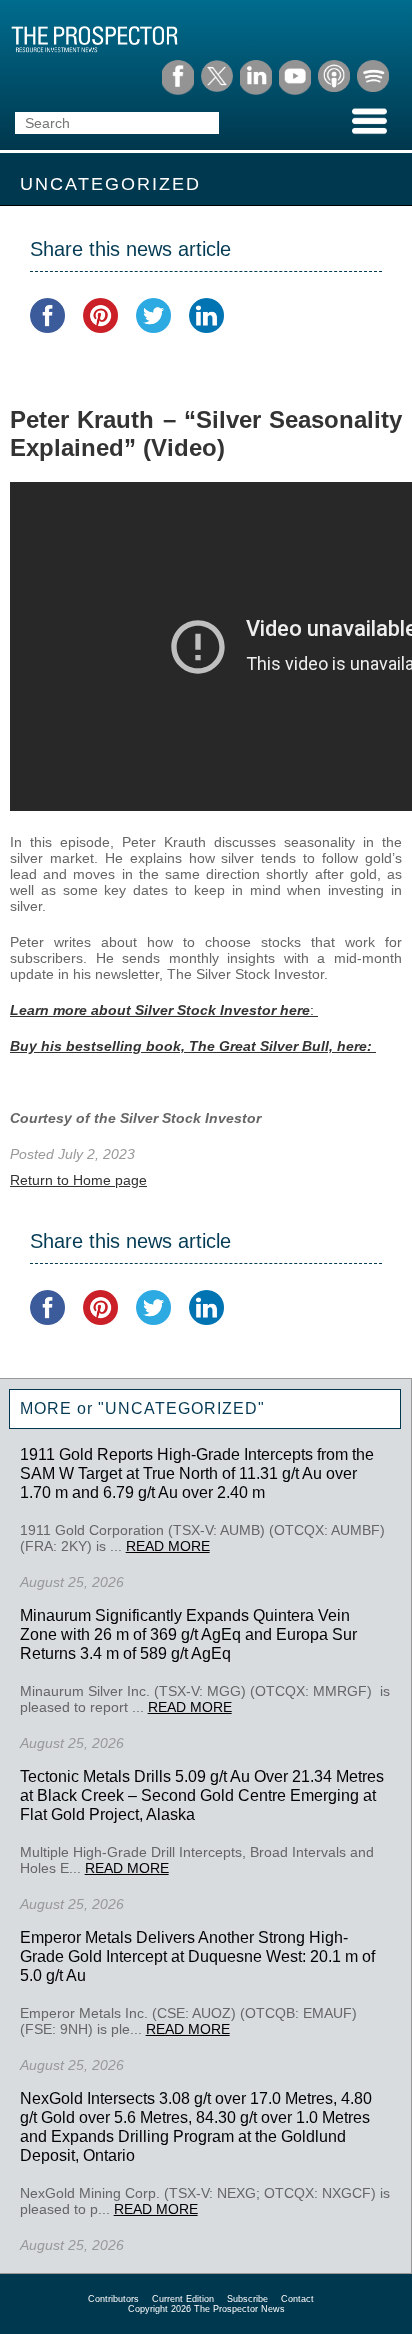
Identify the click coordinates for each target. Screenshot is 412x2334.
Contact (297, 2299)
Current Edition (183, 2299)
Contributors (113, 2299)
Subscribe (247, 2299)
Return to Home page (78, 1180)
